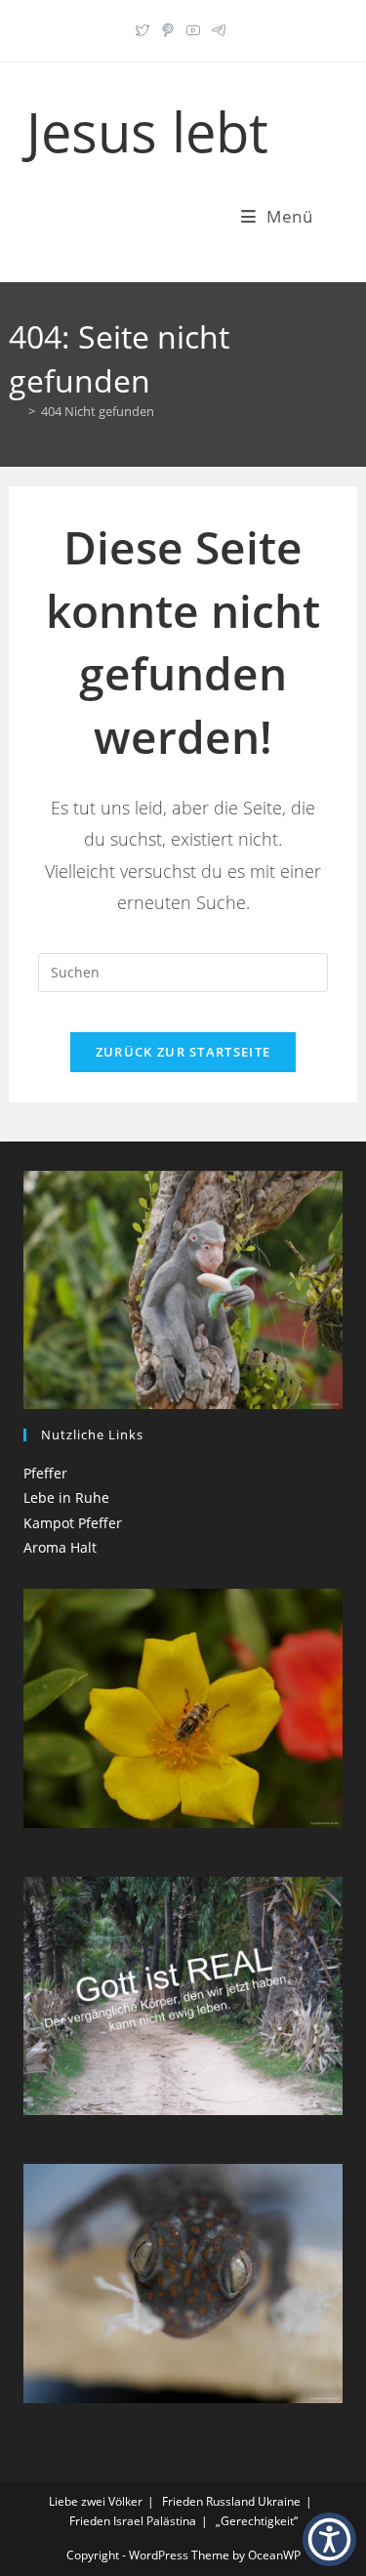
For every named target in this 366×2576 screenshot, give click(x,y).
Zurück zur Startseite (183, 1052)
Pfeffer (45, 1473)
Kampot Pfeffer (73, 1523)
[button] (329, 2539)
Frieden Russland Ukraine (231, 2501)
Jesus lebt (147, 131)
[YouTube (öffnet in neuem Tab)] (193, 28)
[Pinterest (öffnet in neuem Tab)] (168, 28)
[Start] (16, 411)
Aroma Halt (60, 1547)
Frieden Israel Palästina (133, 2521)
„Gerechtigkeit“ (257, 2521)
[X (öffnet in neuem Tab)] (145, 28)
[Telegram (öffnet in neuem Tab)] (219, 28)
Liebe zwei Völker (96, 2501)
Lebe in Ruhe (66, 1497)
